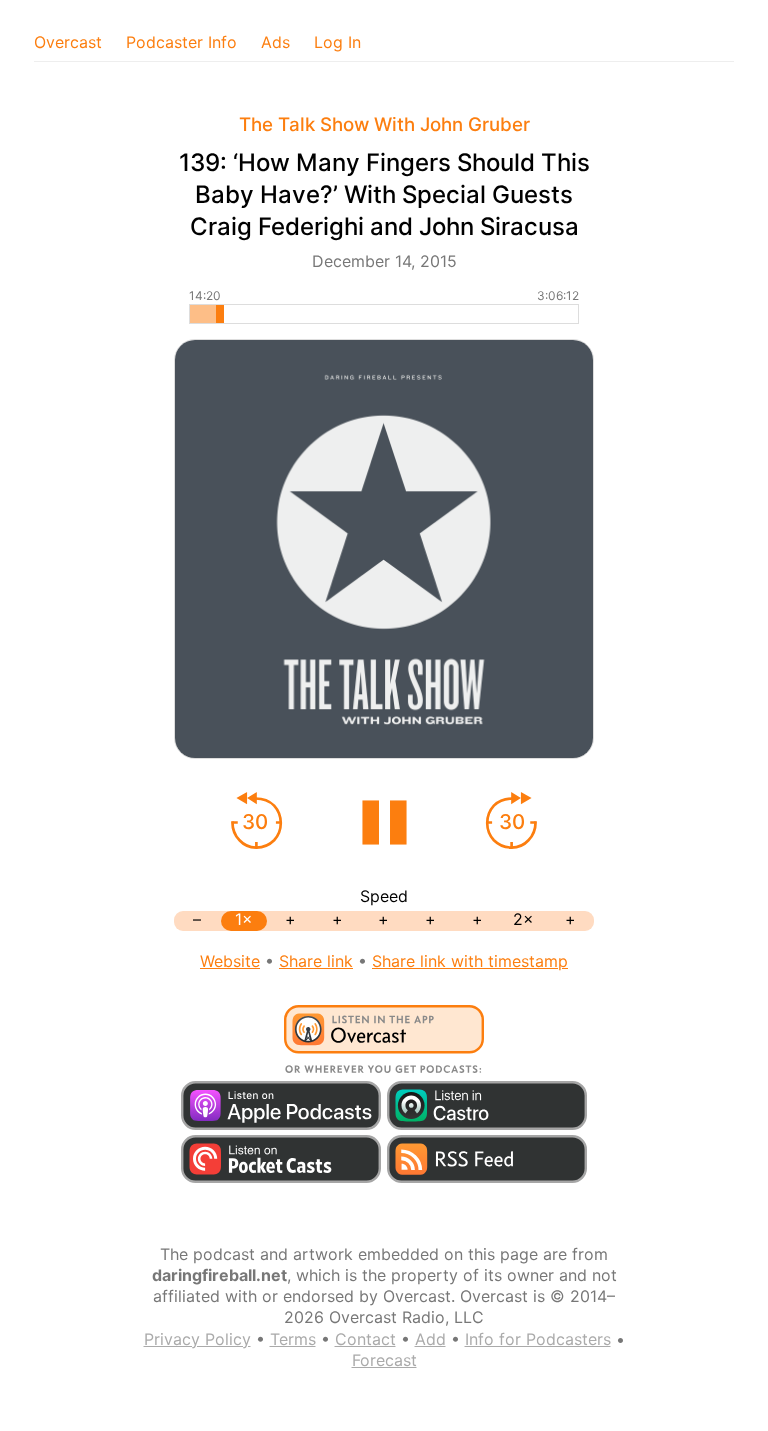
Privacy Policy (197, 1339)
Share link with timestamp (470, 961)
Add (430, 1339)
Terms (293, 1339)
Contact (365, 1339)
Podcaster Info (181, 42)
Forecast (384, 1360)
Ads (275, 42)
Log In (337, 42)
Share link (316, 961)
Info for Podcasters (538, 1339)
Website (230, 961)
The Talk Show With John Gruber (384, 124)
